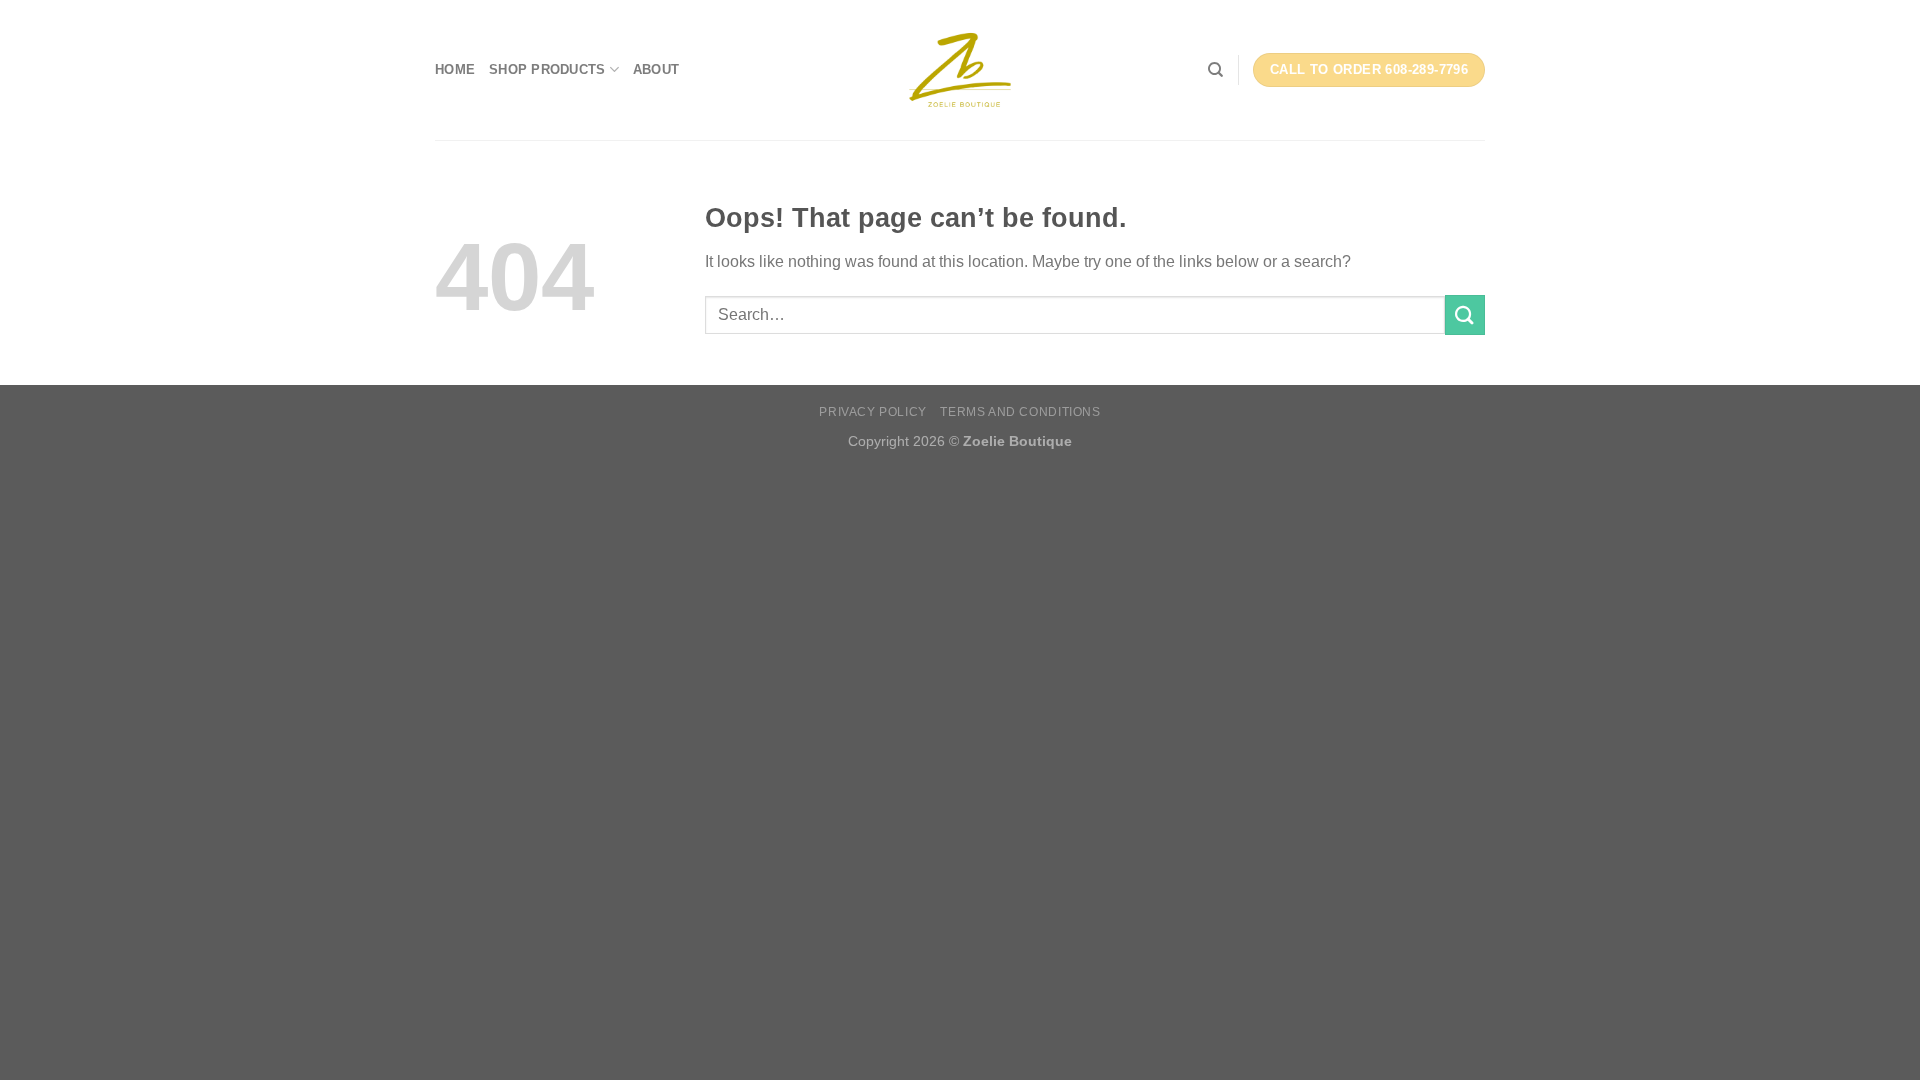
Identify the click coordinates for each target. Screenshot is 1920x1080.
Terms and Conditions (1020, 412)
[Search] (1215, 70)
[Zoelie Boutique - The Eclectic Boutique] (960, 70)
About (656, 69)
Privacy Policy (873, 412)
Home (455, 69)
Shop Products (547, 69)
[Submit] (1465, 314)
